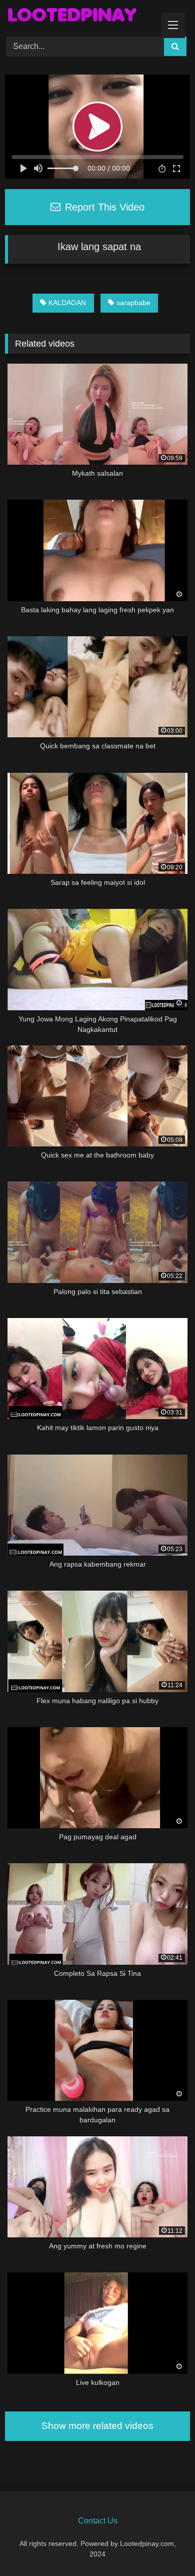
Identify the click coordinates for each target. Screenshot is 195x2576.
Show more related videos (97, 2426)
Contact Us (98, 2521)
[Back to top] (164, 2546)
